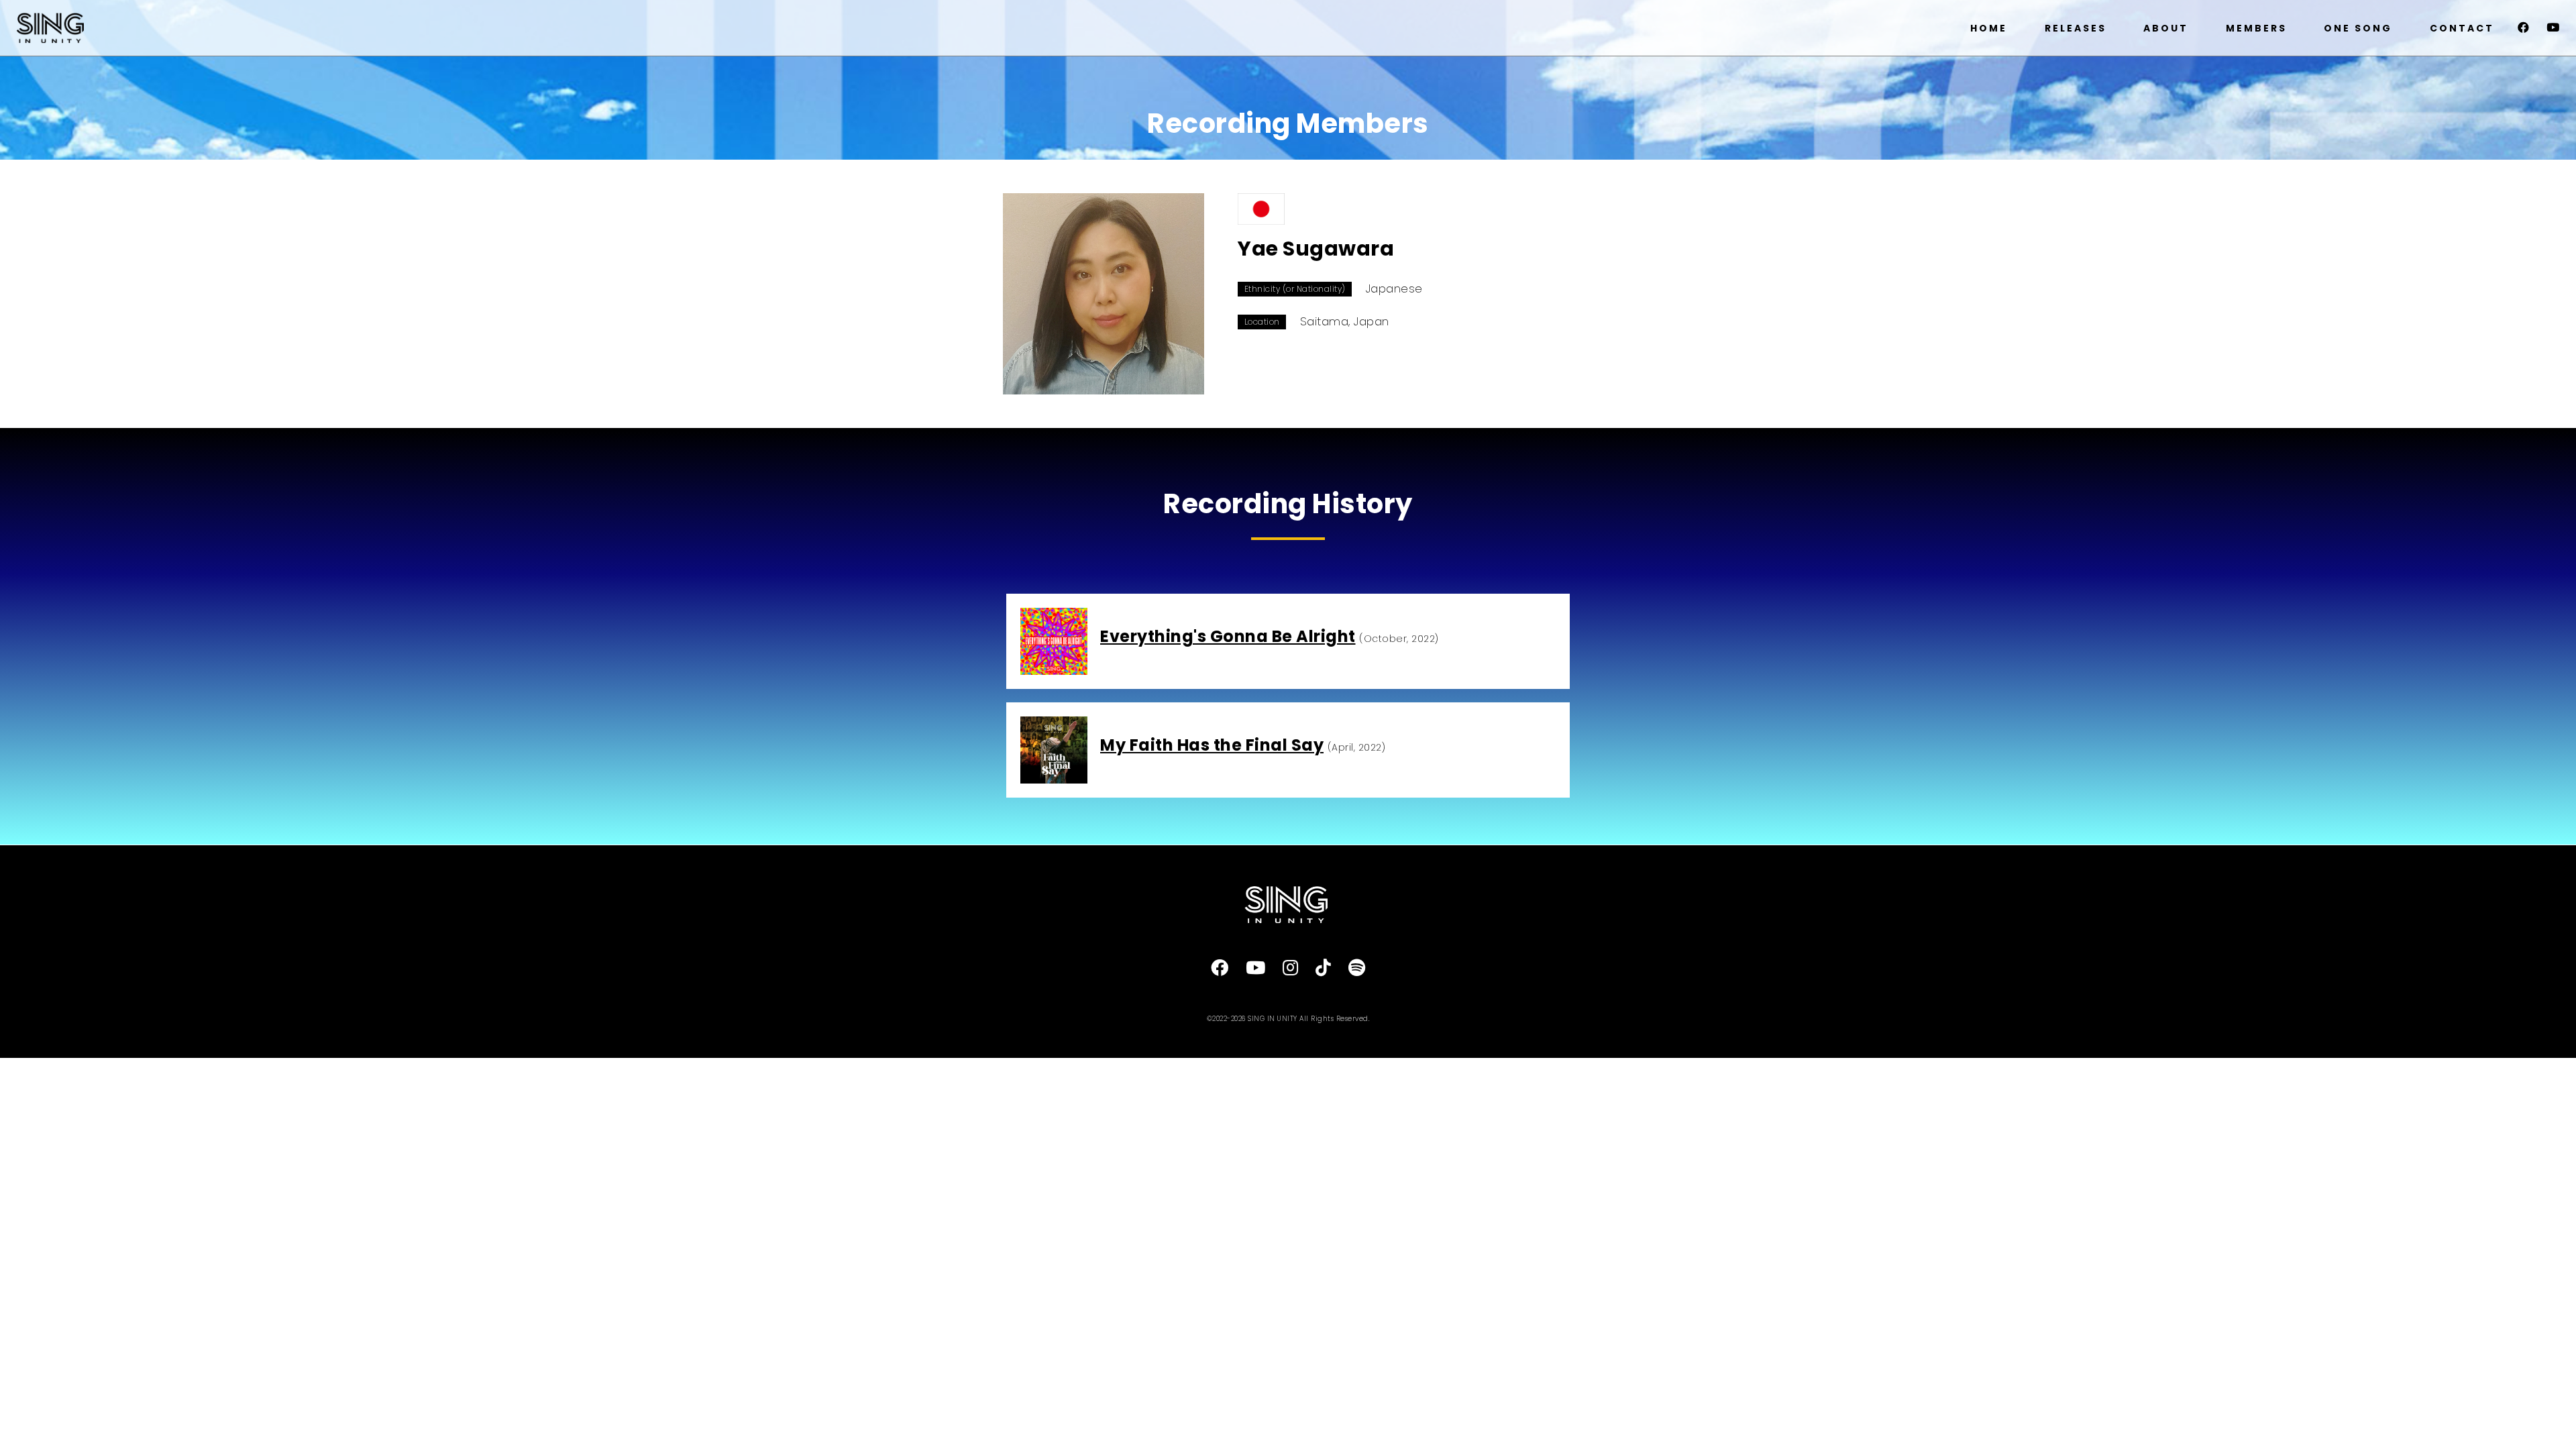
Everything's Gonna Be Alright (1228, 636)
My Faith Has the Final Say (1212, 745)
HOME (1989, 28)
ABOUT (2166, 28)
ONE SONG (2358, 28)
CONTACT (2462, 28)
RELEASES (2076, 28)
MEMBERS (2256, 28)
